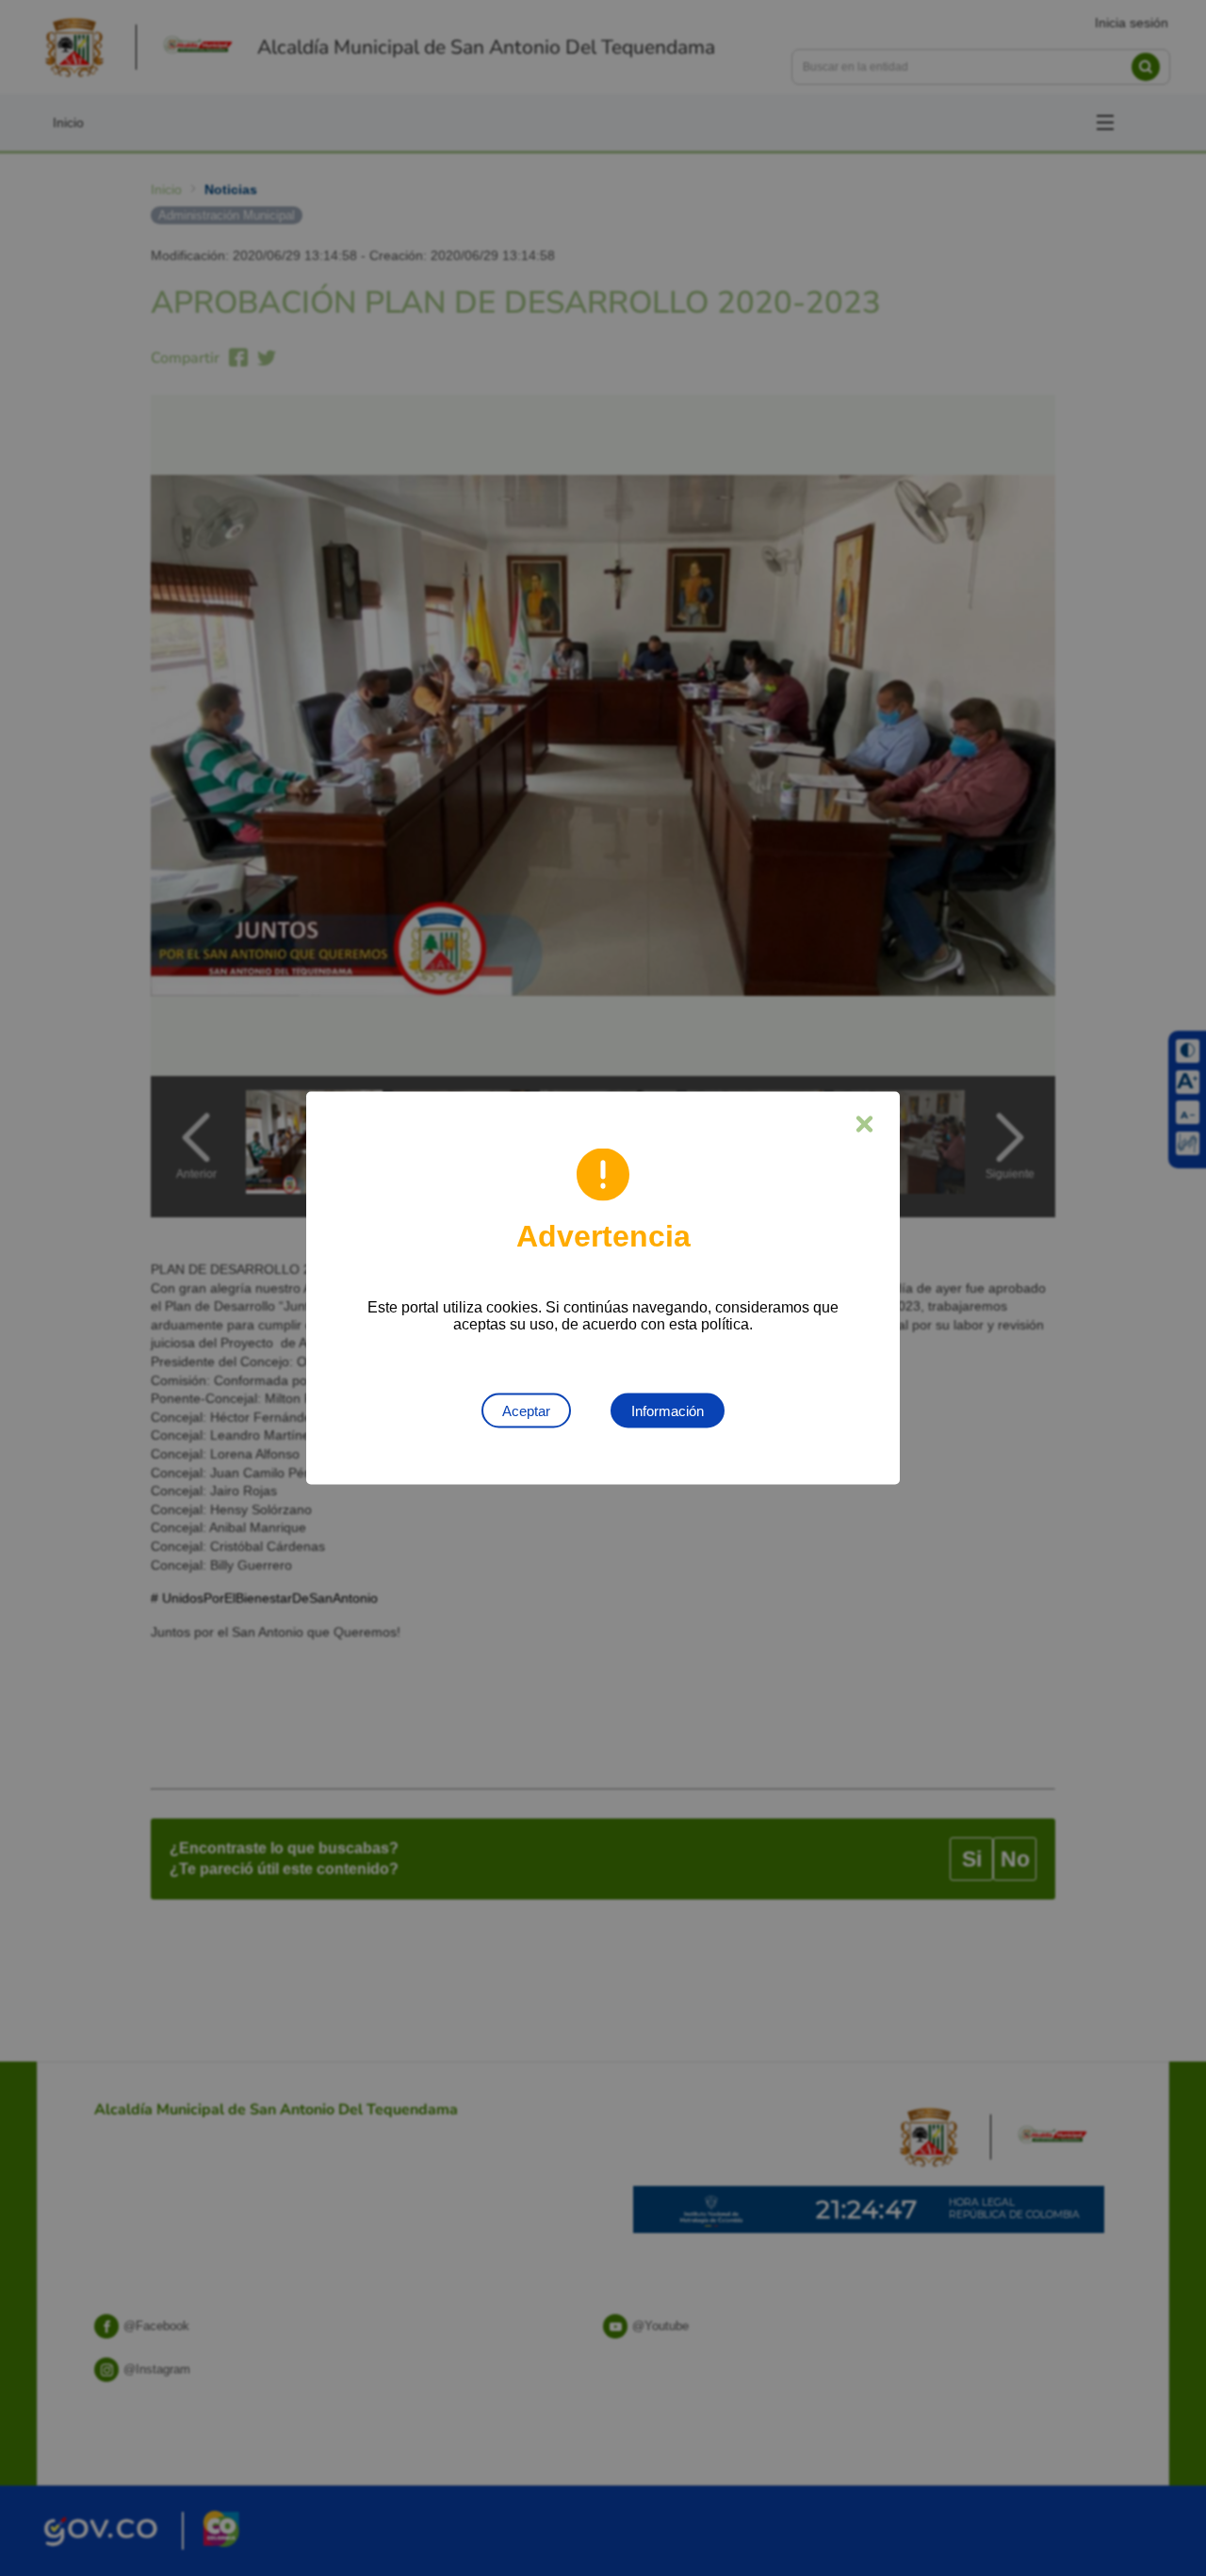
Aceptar (526, 1411)
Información (668, 1411)
